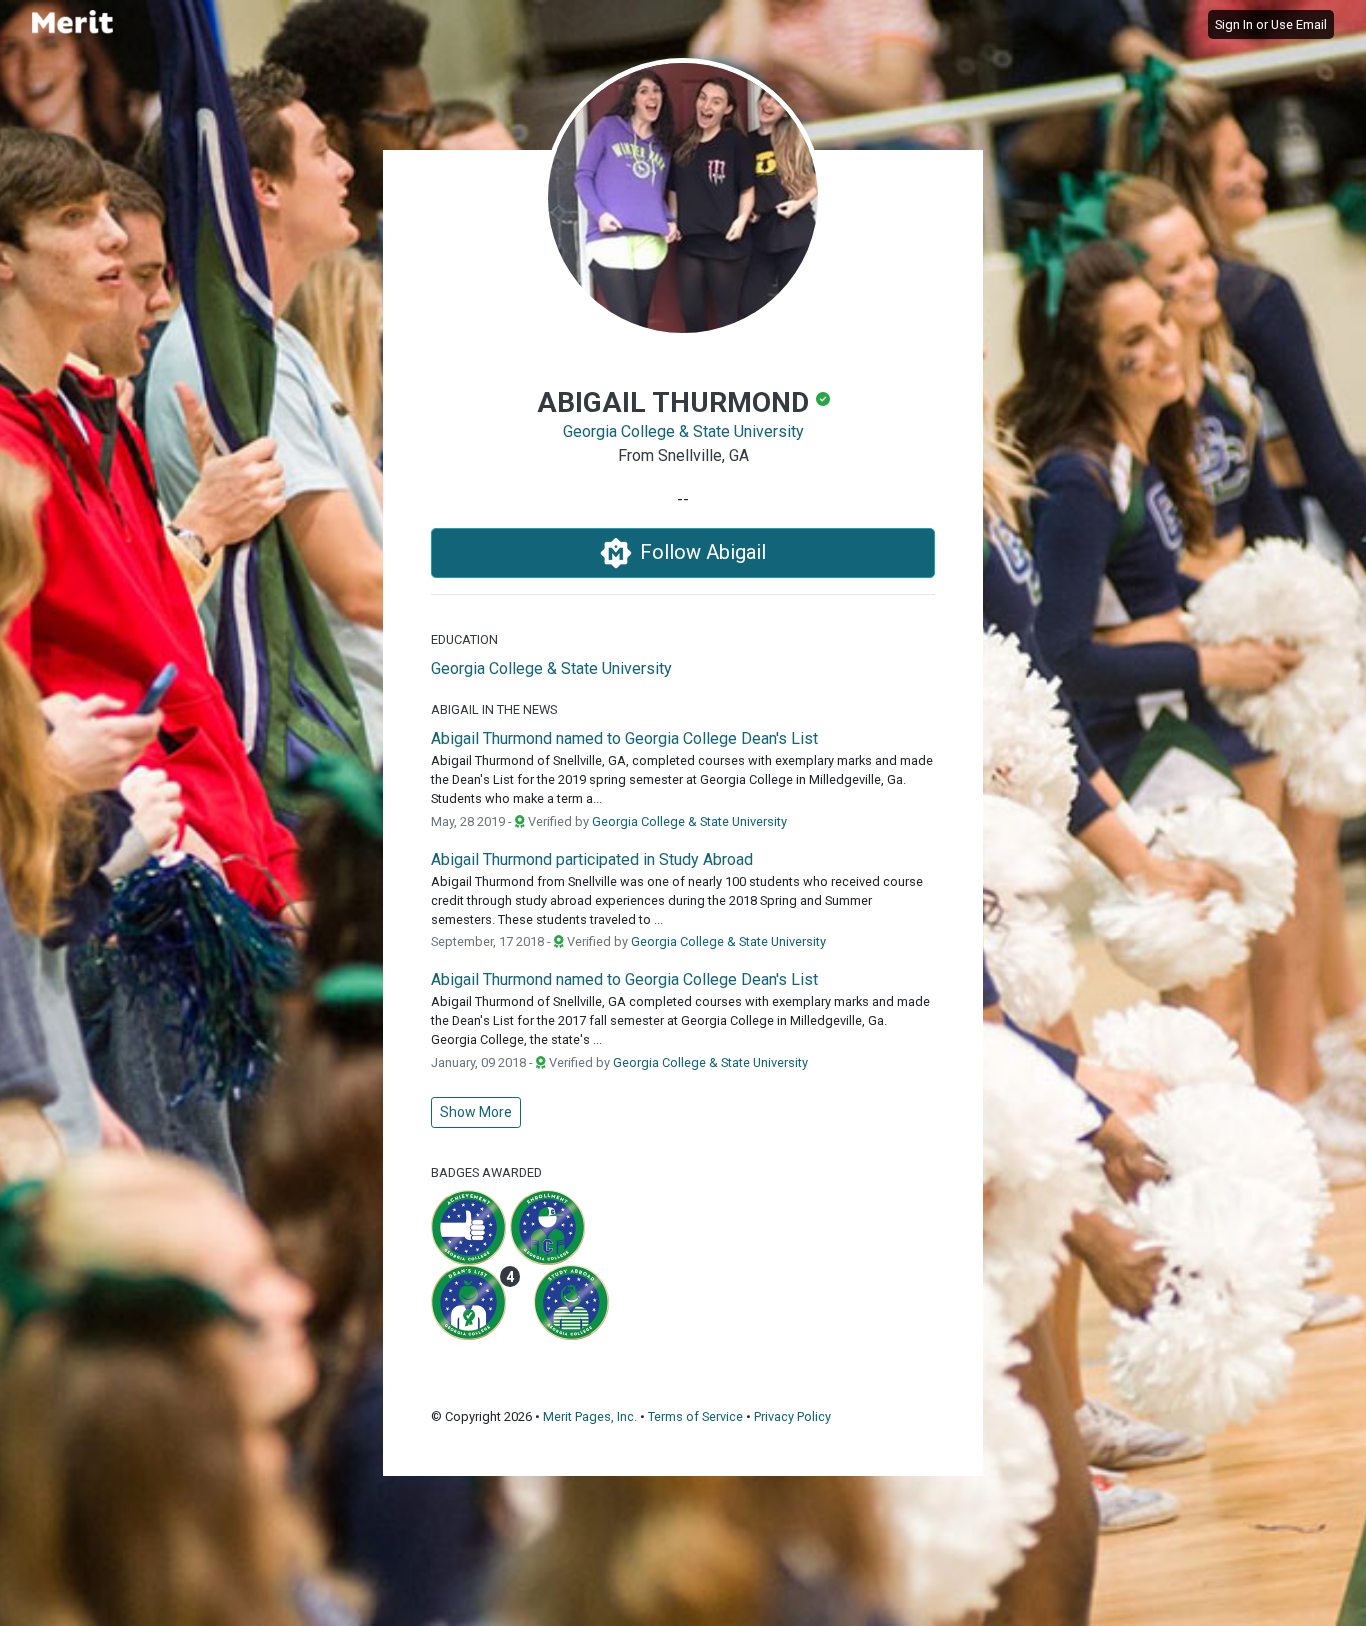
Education (464, 639)
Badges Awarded (486, 1172)
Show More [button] (476, 1112)
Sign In (1234, 24)
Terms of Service (695, 1416)
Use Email (1299, 24)
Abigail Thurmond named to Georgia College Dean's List (624, 738)
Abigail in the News (494, 709)
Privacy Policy (792, 1416)
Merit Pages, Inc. (590, 1416)
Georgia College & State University (683, 431)
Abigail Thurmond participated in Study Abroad (592, 859)
